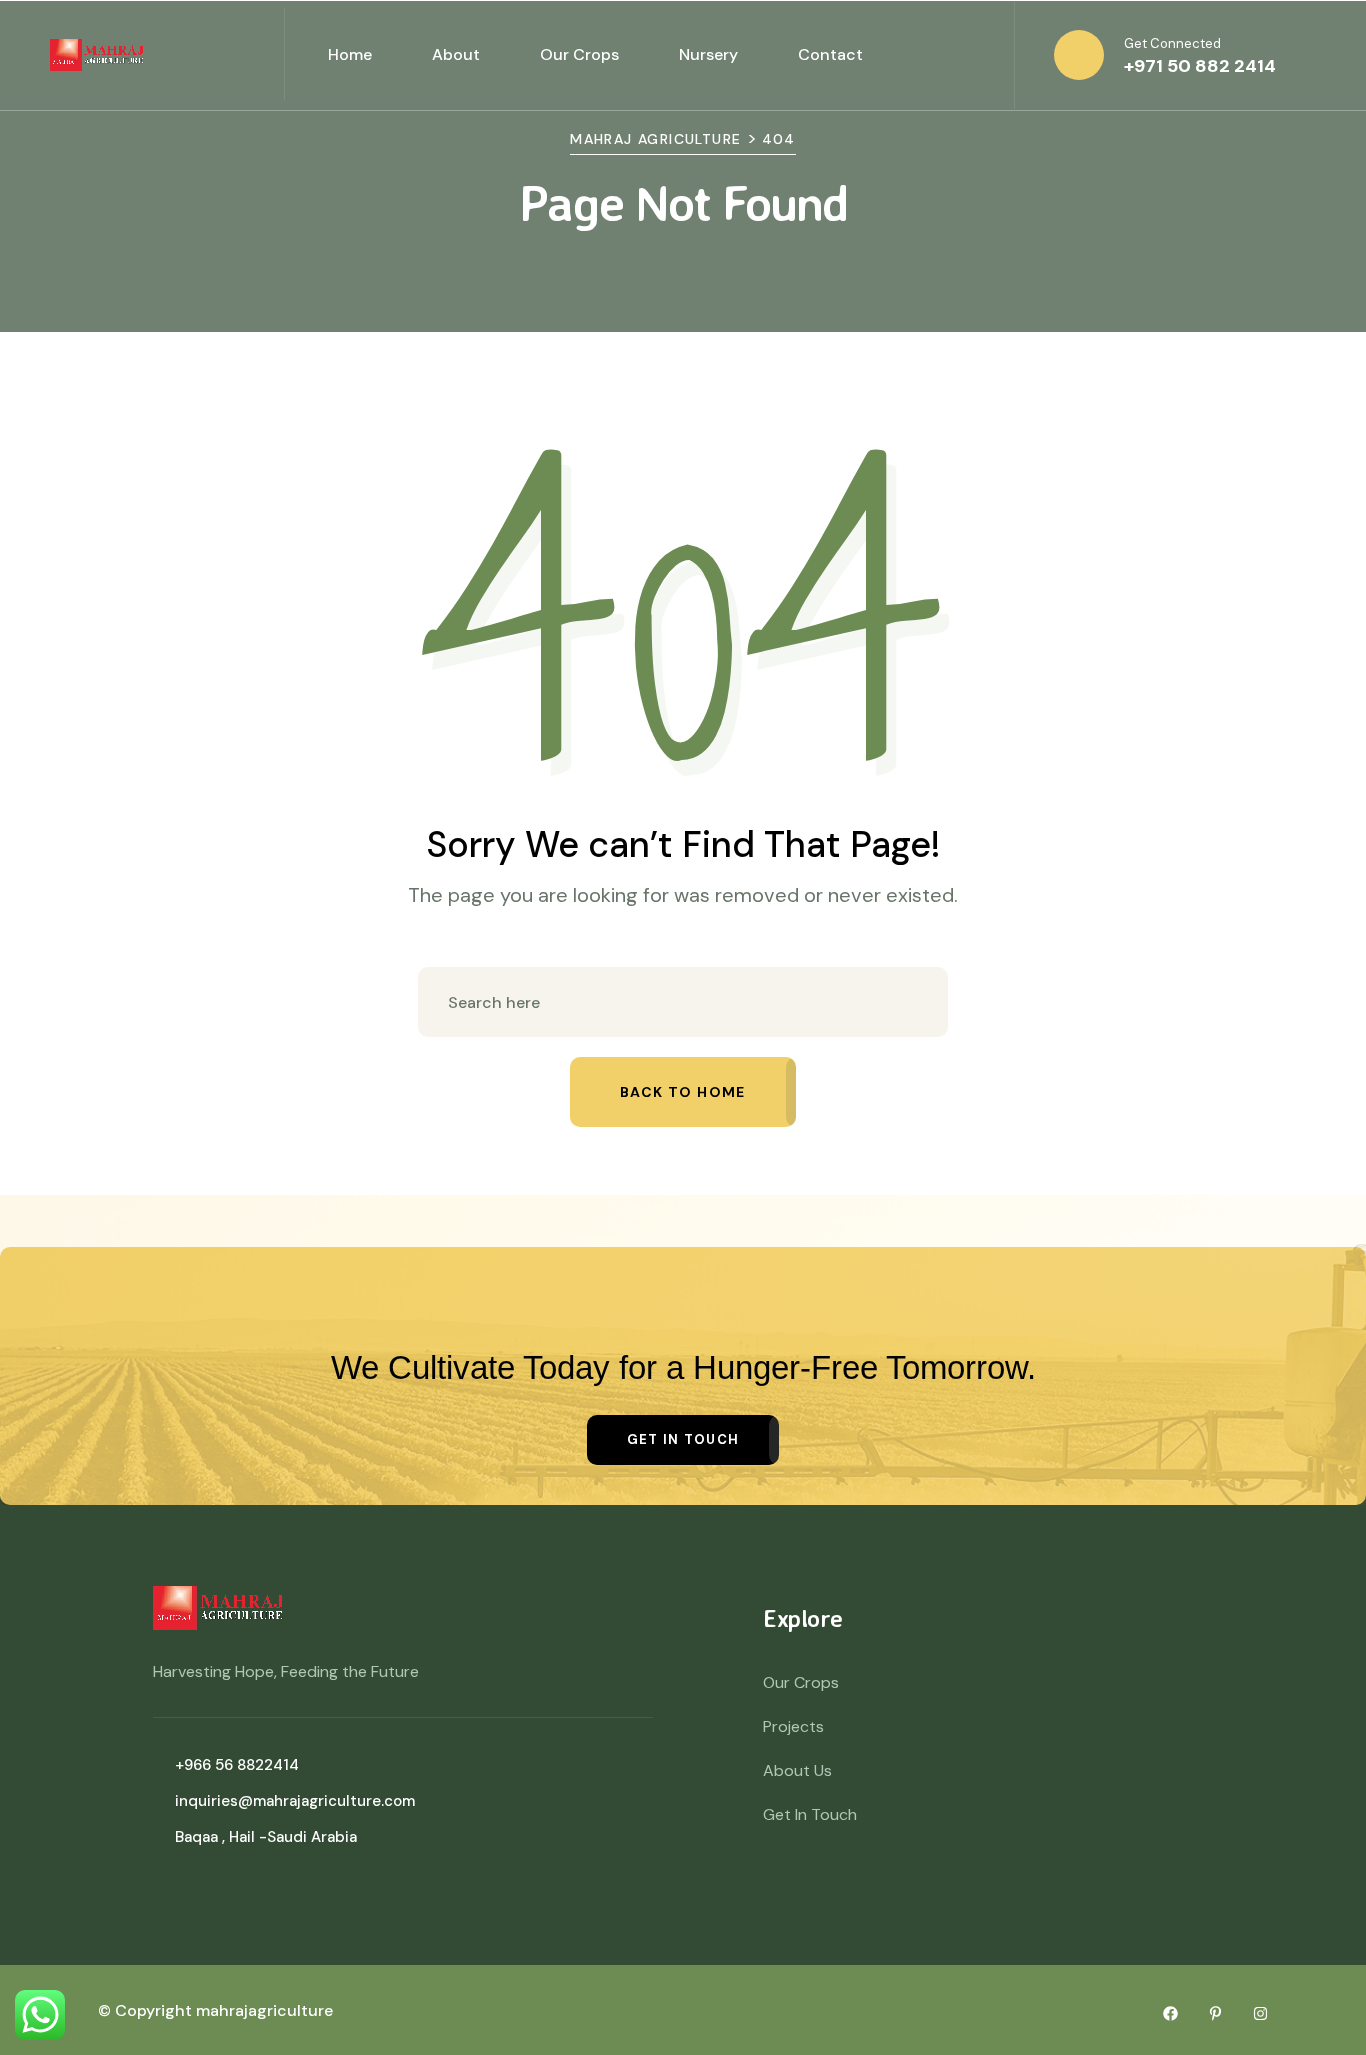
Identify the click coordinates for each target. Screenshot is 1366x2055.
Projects (793, 1726)
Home (350, 54)
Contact (830, 54)
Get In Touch (810, 1814)
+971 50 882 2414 (1200, 66)
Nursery (708, 54)
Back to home (683, 1092)
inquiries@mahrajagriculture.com (295, 1801)
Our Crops (579, 54)
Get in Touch (683, 1439)
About (456, 54)
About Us (797, 1770)
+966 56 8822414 (237, 1765)
